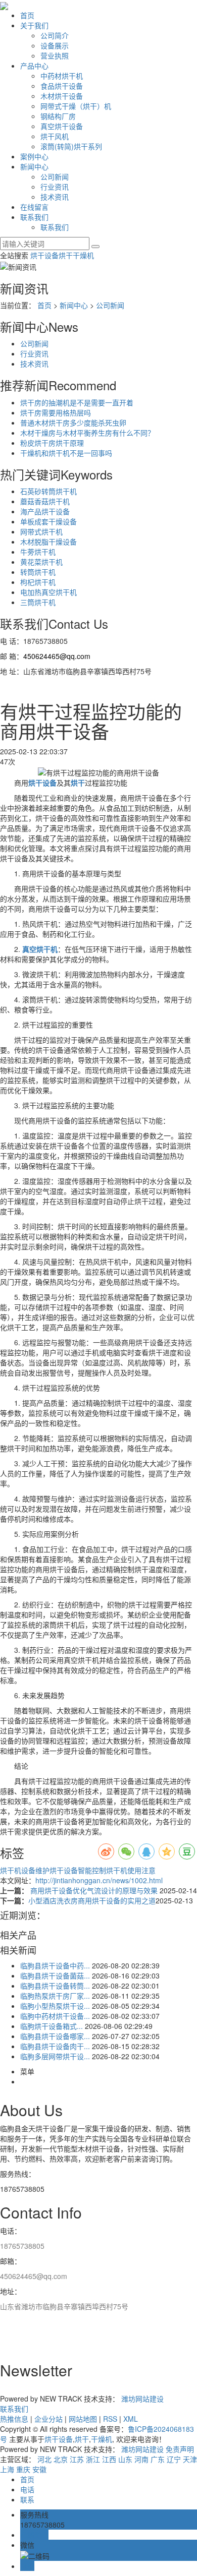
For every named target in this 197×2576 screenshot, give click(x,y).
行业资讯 (55, 187)
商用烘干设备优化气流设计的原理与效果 (94, 1890)
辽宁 (174, 2459)
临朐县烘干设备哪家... (55, 2036)
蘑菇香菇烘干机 (45, 501)
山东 (125, 2459)
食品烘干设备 (62, 86)
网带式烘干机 (41, 531)
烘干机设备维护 (25, 1870)
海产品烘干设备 (45, 511)
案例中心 (34, 156)
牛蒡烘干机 (38, 552)
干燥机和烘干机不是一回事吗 (66, 453)
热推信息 (14, 2419)
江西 (109, 2459)
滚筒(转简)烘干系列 (71, 146)
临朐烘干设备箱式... (52, 2026)
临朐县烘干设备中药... (55, 1965)
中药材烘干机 (62, 76)
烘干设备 (44, 255)
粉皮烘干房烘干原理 (52, 443)
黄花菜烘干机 (41, 562)
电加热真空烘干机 (48, 592)
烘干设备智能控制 (78, 1870)
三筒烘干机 (38, 602)
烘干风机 (55, 136)
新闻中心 (34, 166)
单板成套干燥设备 (48, 521)
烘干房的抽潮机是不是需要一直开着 (77, 402)
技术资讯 (55, 197)
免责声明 (180, 2449)
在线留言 (34, 207)
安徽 (39, 2469)
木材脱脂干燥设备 (48, 542)
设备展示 (55, 45)
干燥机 (83, 255)
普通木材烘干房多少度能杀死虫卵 (73, 423)
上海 (7, 2469)
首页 (27, 15)
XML (131, 2419)
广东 (158, 2459)
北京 (61, 2459)
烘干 (66, 255)
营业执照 (55, 55)
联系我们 (34, 217)
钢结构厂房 (58, 116)
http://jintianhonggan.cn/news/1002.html (99, 1880)
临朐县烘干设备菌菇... (55, 1975)
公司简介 (55, 35)
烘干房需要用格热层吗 (56, 412)
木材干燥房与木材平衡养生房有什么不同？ (87, 433)
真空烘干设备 (62, 126)
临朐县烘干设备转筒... (55, 1986)
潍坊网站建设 (142, 2399)
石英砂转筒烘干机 (48, 491)
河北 (44, 2459)
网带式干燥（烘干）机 (76, 106)
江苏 (77, 2459)
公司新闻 (55, 176)
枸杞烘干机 (38, 582)
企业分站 (48, 2419)
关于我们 (34, 25)
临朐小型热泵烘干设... (55, 2006)
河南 (141, 2459)
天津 (190, 2459)
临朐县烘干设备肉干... (55, 2046)
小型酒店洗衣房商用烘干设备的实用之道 (92, 1900)
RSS (110, 2419)
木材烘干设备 (62, 96)
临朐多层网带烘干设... (55, 2056)
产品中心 (34, 66)
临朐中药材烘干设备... (55, 2016)
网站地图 (83, 2419)
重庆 (23, 2469)
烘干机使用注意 (131, 1870)
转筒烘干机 (38, 572)
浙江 (93, 2459)
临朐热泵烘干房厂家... (55, 1996)
